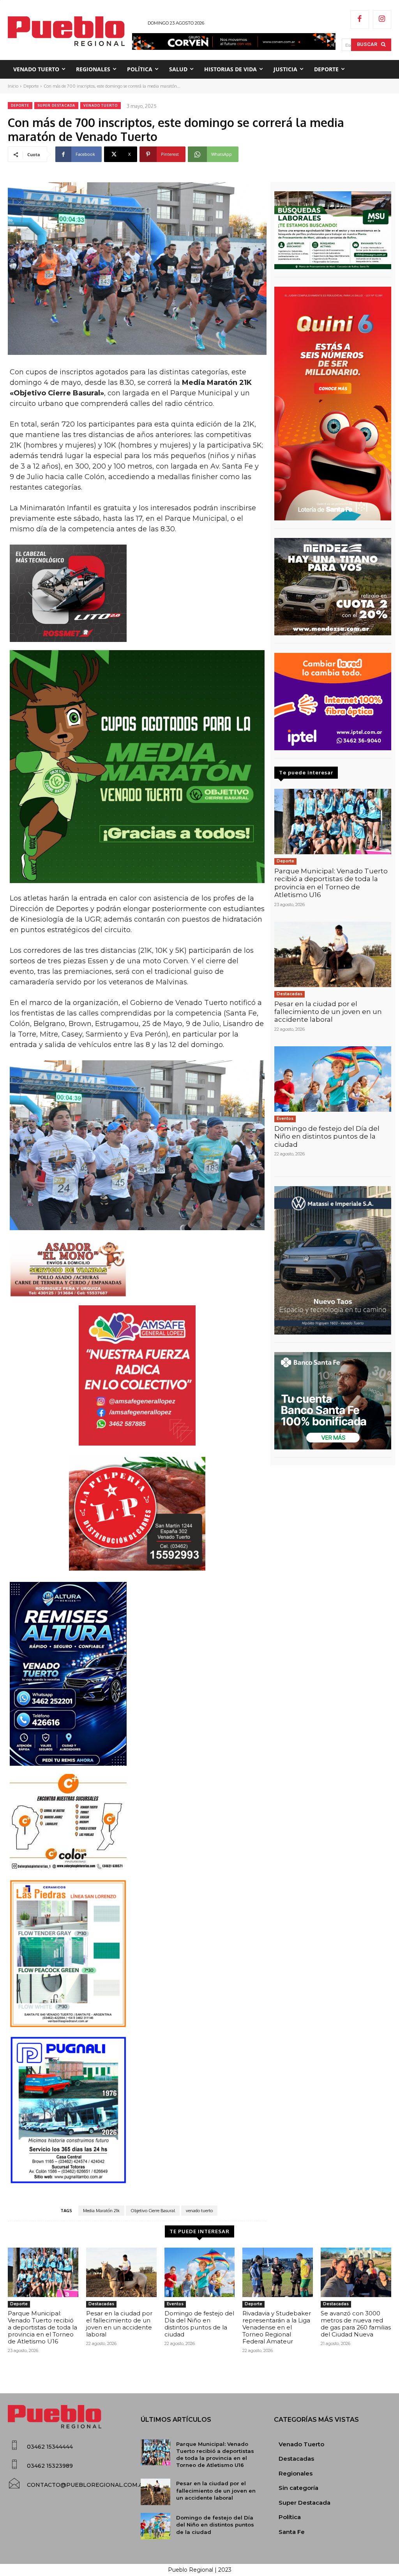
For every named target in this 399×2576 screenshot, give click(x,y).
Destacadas (290, 994)
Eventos (285, 1119)
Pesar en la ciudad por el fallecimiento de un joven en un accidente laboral (328, 1012)
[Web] (333, 702)
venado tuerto (199, 2211)
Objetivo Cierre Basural (153, 2211)
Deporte (31, 86)
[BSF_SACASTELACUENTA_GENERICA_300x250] (333, 1401)
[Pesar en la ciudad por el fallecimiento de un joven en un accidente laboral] (333, 954)
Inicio (13, 86)
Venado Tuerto (101, 105)
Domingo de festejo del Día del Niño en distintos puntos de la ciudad (327, 1136)
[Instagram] (382, 19)
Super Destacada (56, 105)
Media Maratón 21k (101, 2211)
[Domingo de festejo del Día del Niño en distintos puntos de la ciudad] (333, 1079)
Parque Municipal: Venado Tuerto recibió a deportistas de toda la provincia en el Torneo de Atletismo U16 (331, 883)
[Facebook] (360, 19)
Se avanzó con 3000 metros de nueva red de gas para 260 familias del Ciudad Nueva (356, 2324)
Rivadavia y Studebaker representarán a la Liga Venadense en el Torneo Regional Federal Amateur (277, 2327)
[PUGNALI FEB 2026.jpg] (137, 2110)
